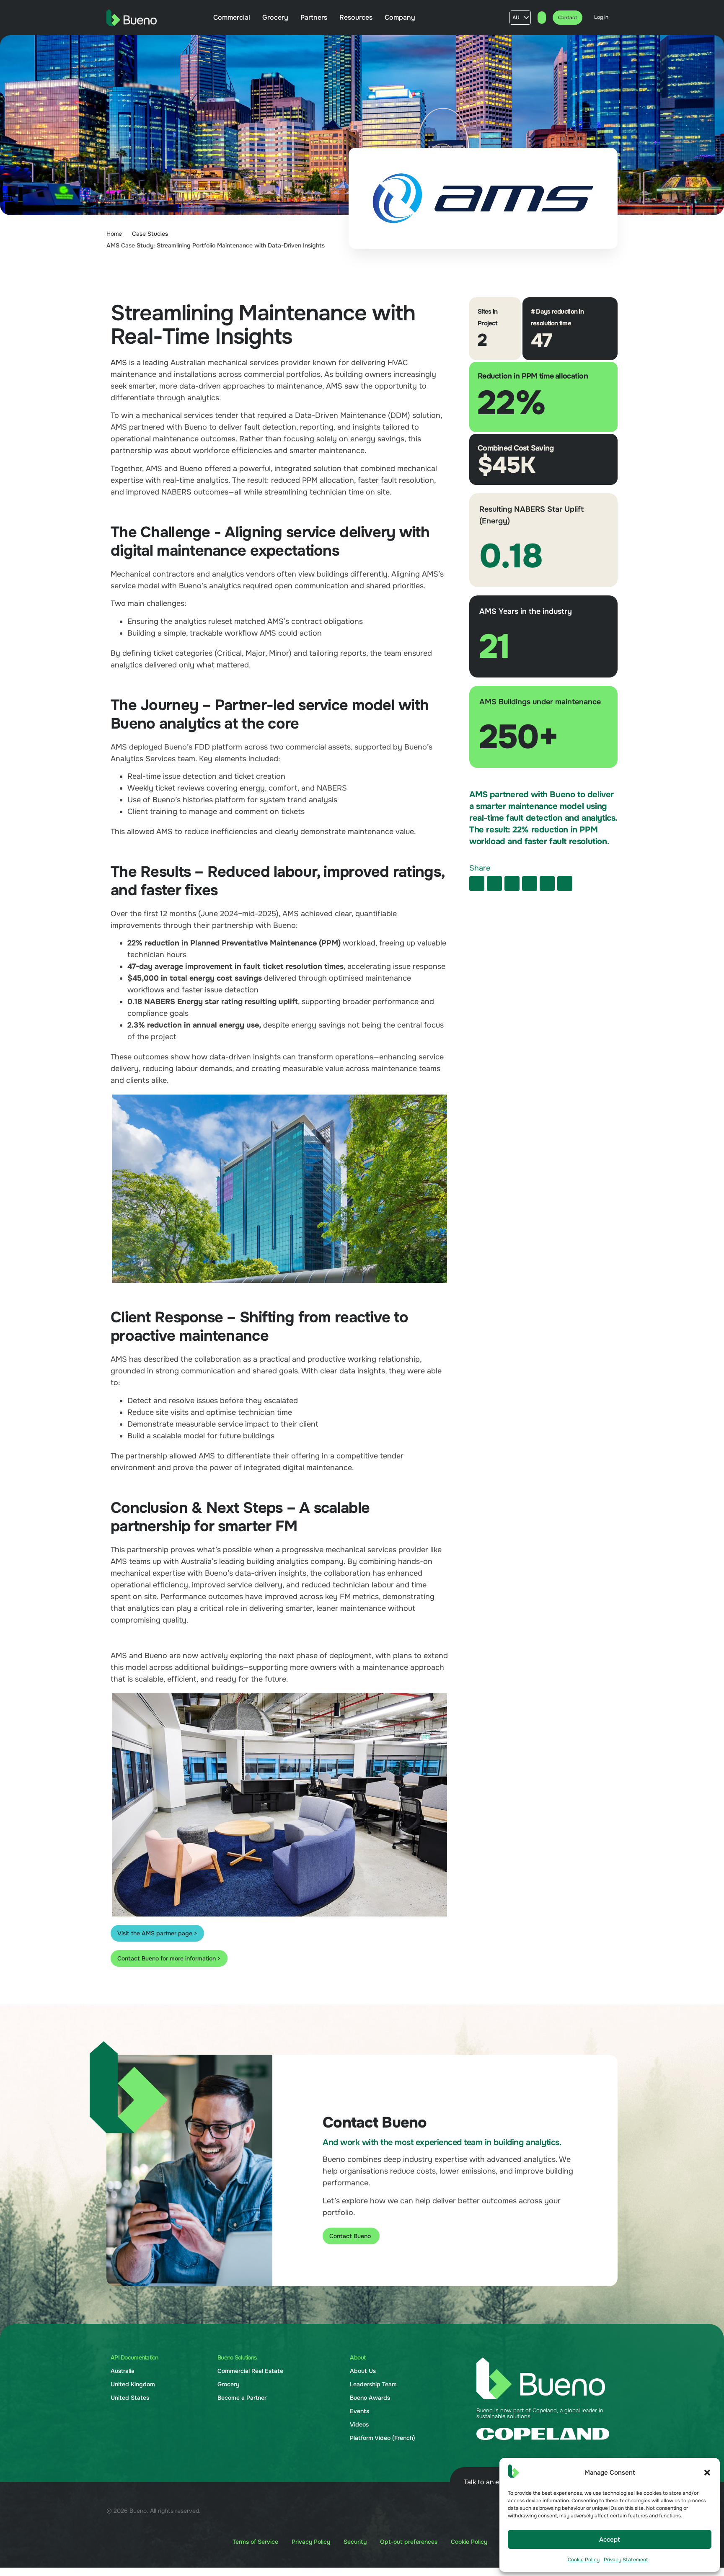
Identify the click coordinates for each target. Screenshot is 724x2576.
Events (359, 2411)
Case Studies (150, 234)
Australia (123, 2371)
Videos (359, 2424)
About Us (363, 2371)
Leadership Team (373, 2384)
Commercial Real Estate (250, 2371)
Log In (601, 17)
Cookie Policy (584, 2560)
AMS (119, 363)
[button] (707, 2473)
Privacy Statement (626, 2560)
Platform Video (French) (383, 2438)
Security (355, 2542)
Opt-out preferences (409, 2542)
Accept (610, 2540)
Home (114, 234)
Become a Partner (242, 2398)
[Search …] (542, 18)
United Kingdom (133, 2384)
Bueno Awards (370, 2398)
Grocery (228, 2384)
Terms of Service (255, 2542)
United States (130, 2398)
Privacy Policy (311, 2542)
